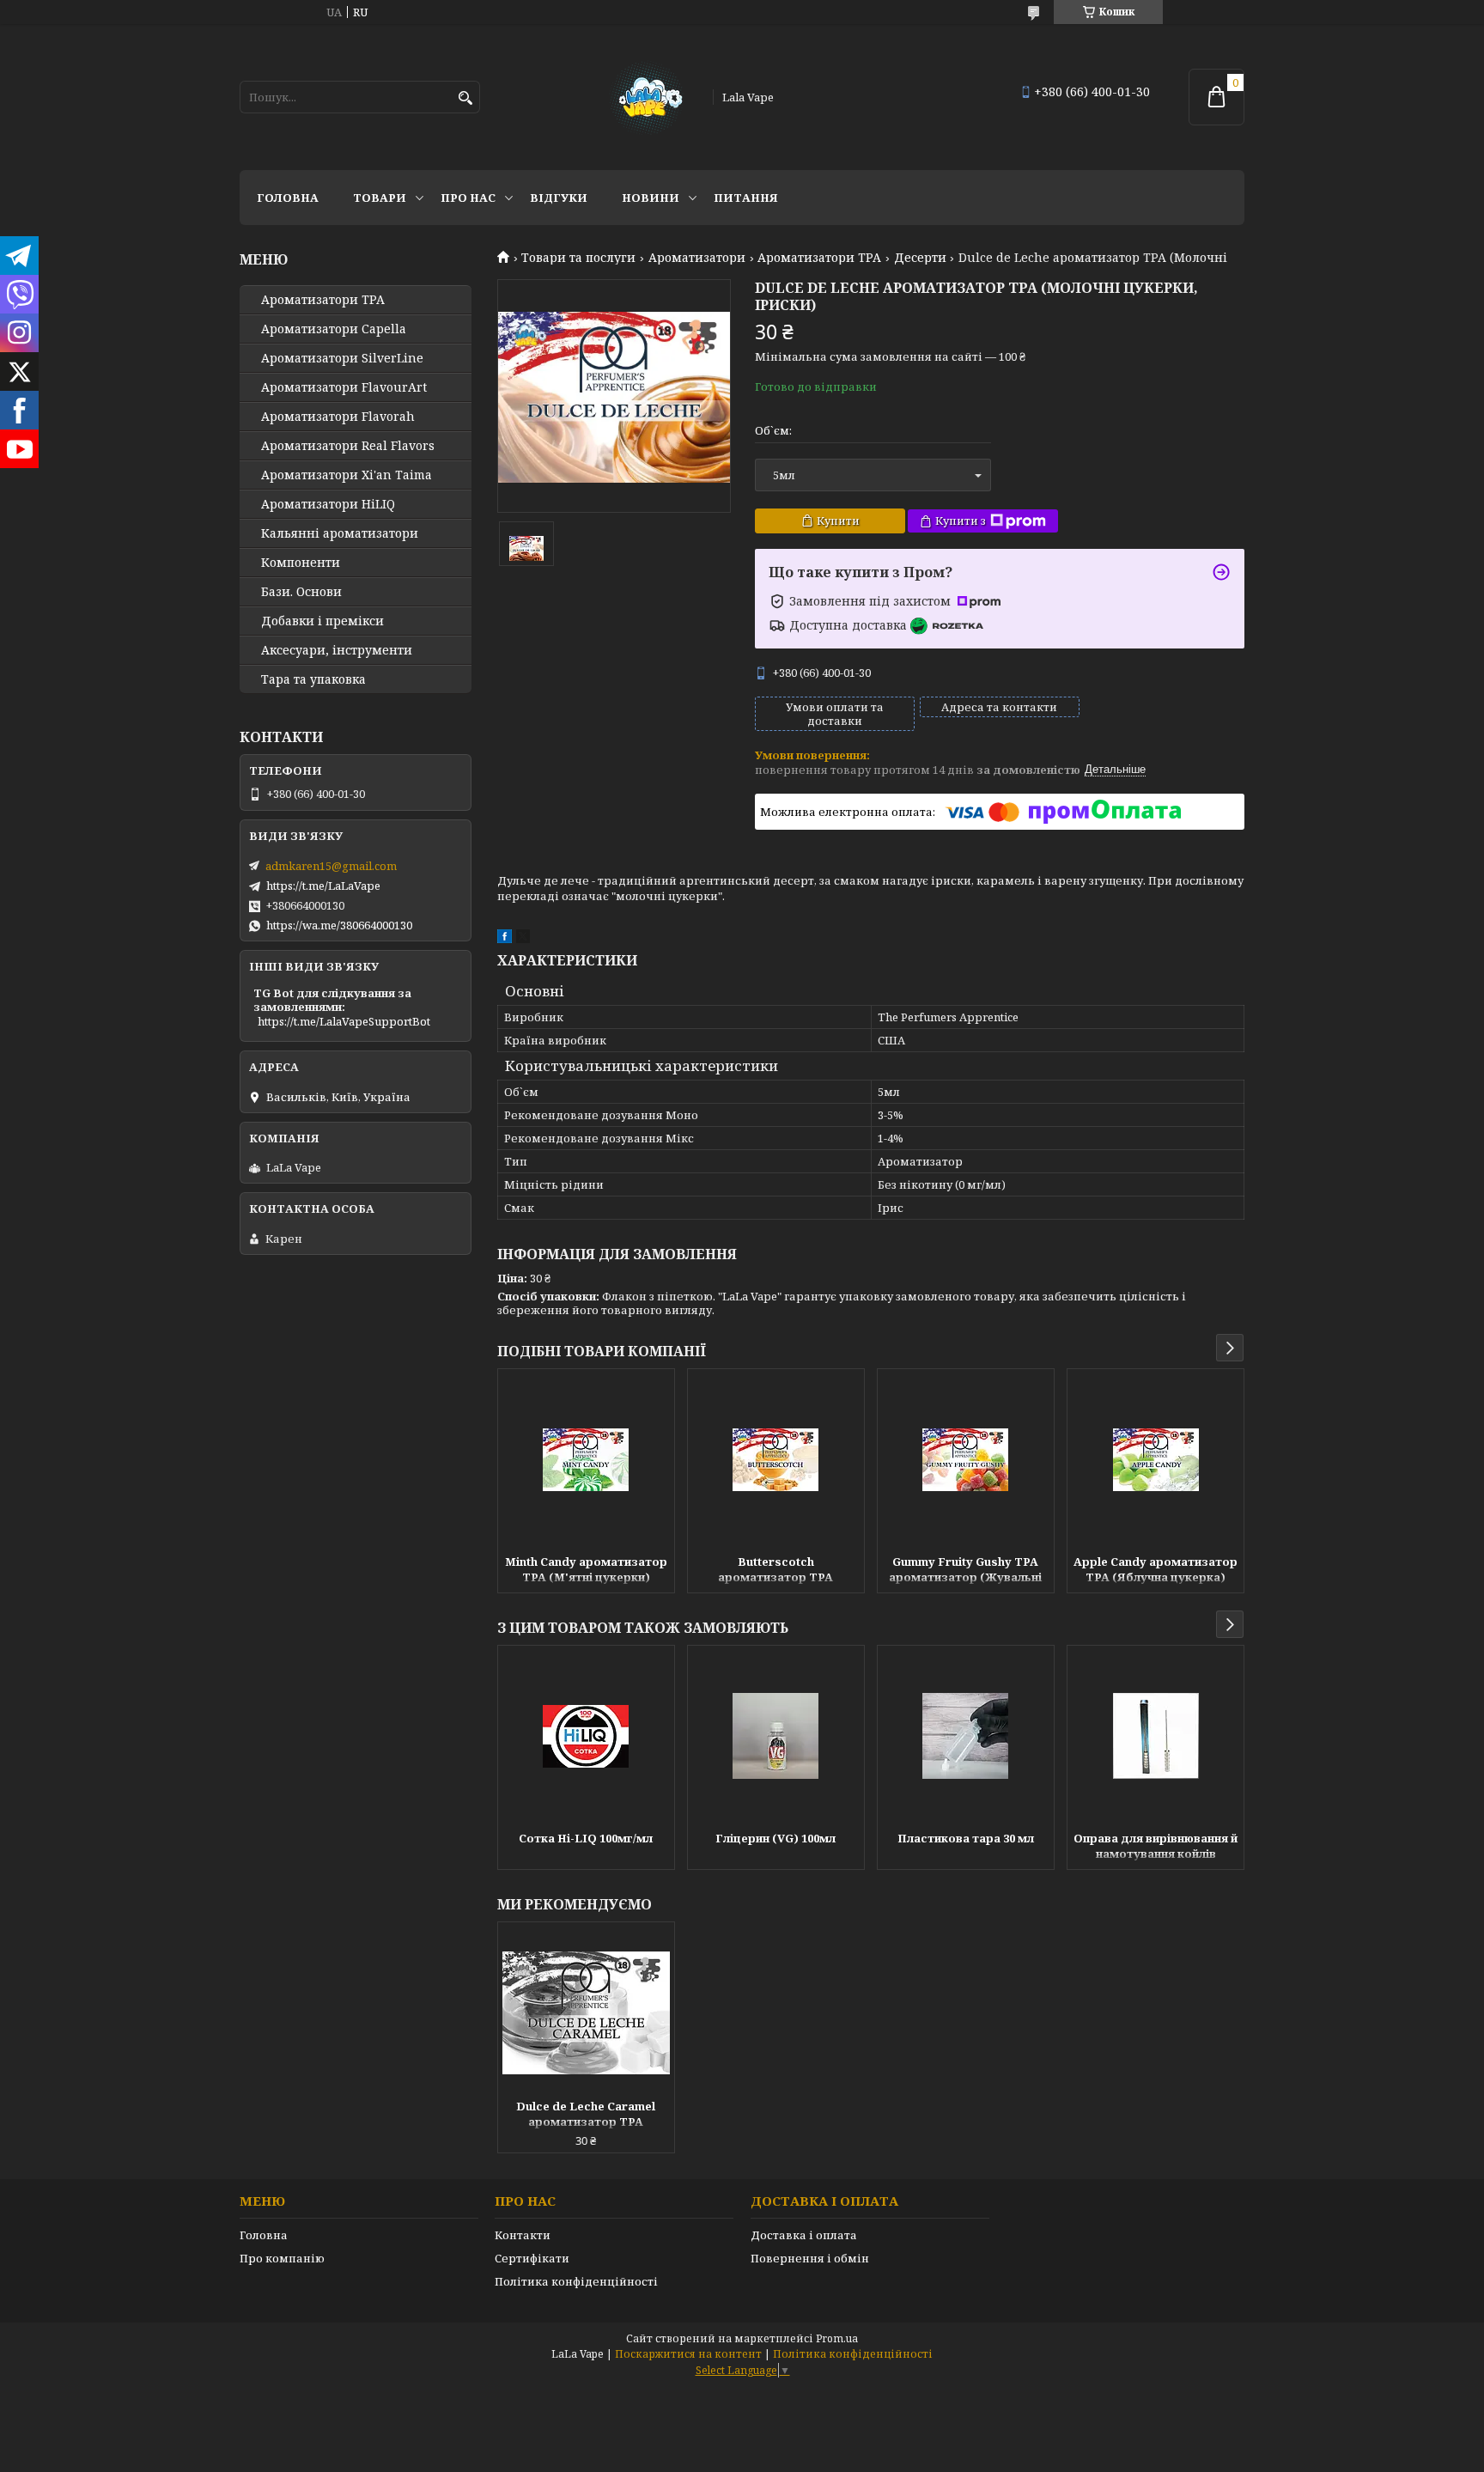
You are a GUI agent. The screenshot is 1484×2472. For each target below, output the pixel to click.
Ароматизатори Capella (334, 329)
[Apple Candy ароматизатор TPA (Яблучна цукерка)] (1156, 1459)
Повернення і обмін (810, 2258)
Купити (838, 521)
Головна (288, 198)
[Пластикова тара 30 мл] (966, 1736)
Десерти (920, 258)
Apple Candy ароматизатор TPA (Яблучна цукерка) (1156, 1569)
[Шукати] (465, 98)
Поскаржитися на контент (688, 2354)
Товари (380, 198)
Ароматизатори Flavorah (338, 417)
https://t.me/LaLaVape (323, 886)
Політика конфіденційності (576, 2281)
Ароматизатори (697, 258)
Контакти (523, 2235)
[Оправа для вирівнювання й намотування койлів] (1156, 1736)
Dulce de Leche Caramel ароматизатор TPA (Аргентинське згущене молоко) (586, 2116)
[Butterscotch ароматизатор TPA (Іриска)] (776, 1459)
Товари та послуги (578, 258)
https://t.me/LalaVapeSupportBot (344, 1021)
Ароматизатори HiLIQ (328, 504)
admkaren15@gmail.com (331, 866)
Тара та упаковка (313, 679)
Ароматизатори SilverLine (342, 358)
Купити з (961, 521)
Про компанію (282, 2258)
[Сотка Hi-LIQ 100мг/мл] (586, 1736)
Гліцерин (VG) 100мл (775, 1838)
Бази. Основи (301, 592)
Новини (651, 198)
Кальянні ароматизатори (340, 533)
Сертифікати (532, 2258)
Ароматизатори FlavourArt (344, 387)
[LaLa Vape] (645, 97)
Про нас (468, 198)
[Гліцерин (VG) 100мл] (776, 1736)
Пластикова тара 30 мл (966, 1838)
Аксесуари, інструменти (337, 650)
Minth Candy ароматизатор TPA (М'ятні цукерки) (586, 1569)
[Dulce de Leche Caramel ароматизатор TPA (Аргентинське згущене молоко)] (586, 2012)
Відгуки (559, 198)
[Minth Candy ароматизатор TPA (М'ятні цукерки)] (586, 1459)
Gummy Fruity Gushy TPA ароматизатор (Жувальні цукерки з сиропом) (965, 1571)
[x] (523, 939)
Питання (746, 198)
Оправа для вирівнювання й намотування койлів (1156, 1846)
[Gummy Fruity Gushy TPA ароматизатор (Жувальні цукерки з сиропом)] (966, 1459)
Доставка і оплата (804, 2235)
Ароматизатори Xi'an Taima (347, 475)
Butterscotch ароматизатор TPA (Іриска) (775, 1571)
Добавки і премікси (322, 621)
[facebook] (505, 939)
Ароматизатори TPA (819, 258)
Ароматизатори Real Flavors (348, 446)
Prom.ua (837, 2338)
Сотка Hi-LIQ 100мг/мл (586, 1838)
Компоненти (301, 563)
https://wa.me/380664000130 (339, 925)
